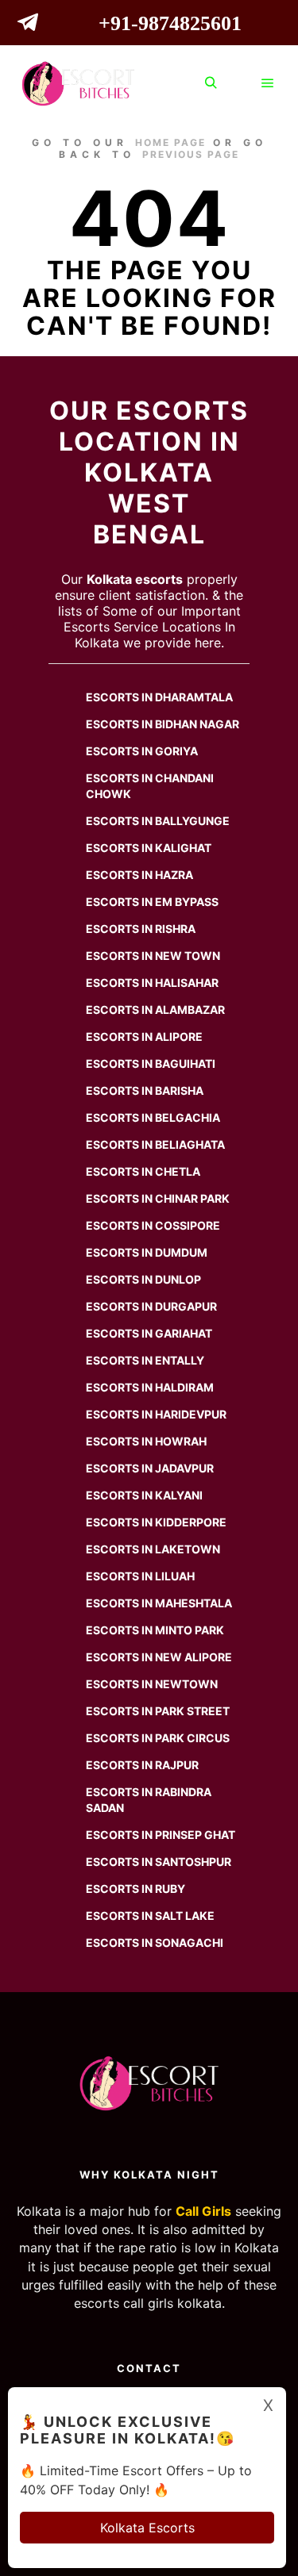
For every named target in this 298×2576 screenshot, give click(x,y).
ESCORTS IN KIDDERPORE (156, 1522)
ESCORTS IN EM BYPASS (152, 902)
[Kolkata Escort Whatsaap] (60, 25)
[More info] (239, 83)
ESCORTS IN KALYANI (144, 1495)
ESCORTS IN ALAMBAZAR (155, 1010)
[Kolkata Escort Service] (78, 84)
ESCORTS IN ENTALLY (145, 1360)
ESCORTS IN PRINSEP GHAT (161, 1835)
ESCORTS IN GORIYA (142, 751)
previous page (191, 154)
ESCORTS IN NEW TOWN (153, 956)
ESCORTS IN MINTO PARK (155, 1630)
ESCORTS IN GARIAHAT (149, 1333)
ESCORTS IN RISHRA (141, 929)
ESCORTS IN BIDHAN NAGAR (163, 724)
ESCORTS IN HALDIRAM (150, 1387)
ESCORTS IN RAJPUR (142, 1765)
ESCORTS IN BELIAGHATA (155, 1144)
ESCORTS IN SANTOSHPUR (159, 1862)
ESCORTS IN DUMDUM (147, 1252)
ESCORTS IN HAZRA (139, 875)
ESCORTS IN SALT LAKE (150, 1916)
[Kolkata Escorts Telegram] (33, 25)
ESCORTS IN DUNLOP (143, 1279)
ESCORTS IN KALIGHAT (149, 848)
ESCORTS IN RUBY (135, 1889)
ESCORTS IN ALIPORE (144, 1037)
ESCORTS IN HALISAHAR (152, 983)
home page (170, 142)
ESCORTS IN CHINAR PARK (158, 1198)
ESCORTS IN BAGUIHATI (151, 1063)
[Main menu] (268, 83)
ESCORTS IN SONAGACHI (155, 1943)
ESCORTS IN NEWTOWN (152, 1684)
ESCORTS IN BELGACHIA (153, 1117)
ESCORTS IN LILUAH (140, 1576)
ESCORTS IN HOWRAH (146, 1441)
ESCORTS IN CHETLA (143, 1171)
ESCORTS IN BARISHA (145, 1090)
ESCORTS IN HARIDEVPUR (156, 1414)
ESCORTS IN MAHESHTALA (159, 1603)
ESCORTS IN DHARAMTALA (159, 697)
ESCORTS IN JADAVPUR (150, 1468)
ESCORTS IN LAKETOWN (153, 1549)
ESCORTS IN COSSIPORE (153, 1225)
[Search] (211, 83)
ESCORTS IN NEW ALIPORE (159, 1657)
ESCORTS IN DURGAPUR (151, 1306)
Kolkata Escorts (147, 2528)
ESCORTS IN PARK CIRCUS (158, 1738)
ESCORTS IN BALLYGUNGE (158, 821)
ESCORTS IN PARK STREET (158, 1711)
